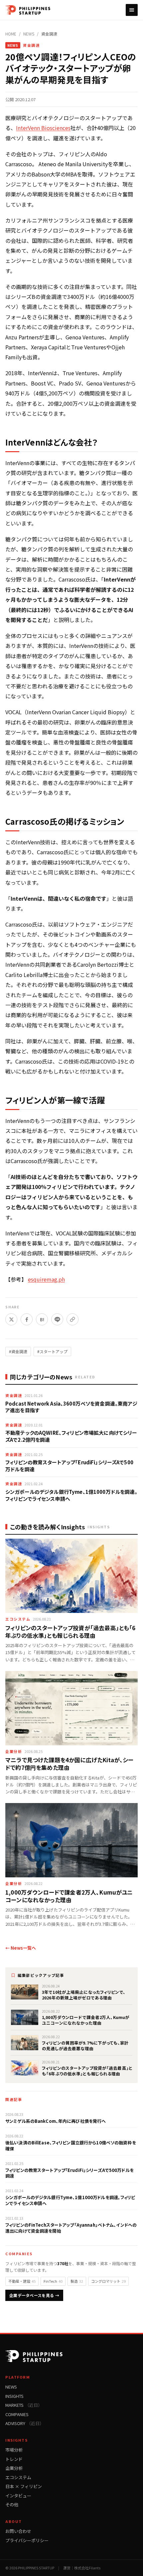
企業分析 (14, 1751)
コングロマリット (108, 2281)
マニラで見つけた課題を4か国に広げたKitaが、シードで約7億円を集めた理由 (69, 1764)
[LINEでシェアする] (57, 1319)
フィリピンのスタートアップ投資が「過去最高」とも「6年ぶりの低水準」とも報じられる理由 (70, 1632)
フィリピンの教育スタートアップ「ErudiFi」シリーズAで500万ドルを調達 (69, 1466)
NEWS (29, 34)
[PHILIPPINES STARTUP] (28, 10)
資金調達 (49, 34)
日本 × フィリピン (24, 2486)
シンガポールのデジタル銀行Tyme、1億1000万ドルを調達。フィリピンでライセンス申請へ (71, 1495)
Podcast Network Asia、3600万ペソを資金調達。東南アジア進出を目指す (71, 1407)
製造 (77, 2281)
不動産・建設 (22, 2281)
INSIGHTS (14, 2396)
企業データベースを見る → (34, 2295)
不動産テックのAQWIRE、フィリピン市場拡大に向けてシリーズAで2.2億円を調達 (71, 1436)
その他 (12, 2505)
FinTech (53, 2281)
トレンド (14, 2459)
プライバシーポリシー (27, 2540)
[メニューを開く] (132, 10)
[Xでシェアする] (11, 1319)
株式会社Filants (87, 2568)
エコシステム (18, 1619)
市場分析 (14, 2450)
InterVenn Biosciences (43, 128)
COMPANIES (17, 2414)
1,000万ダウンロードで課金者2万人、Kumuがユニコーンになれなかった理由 (69, 1896)
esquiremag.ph (46, 1279)
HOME (11, 34)
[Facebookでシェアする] (27, 1319)
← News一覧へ (21, 1948)
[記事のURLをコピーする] (72, 1319)
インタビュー (18, 2496)
